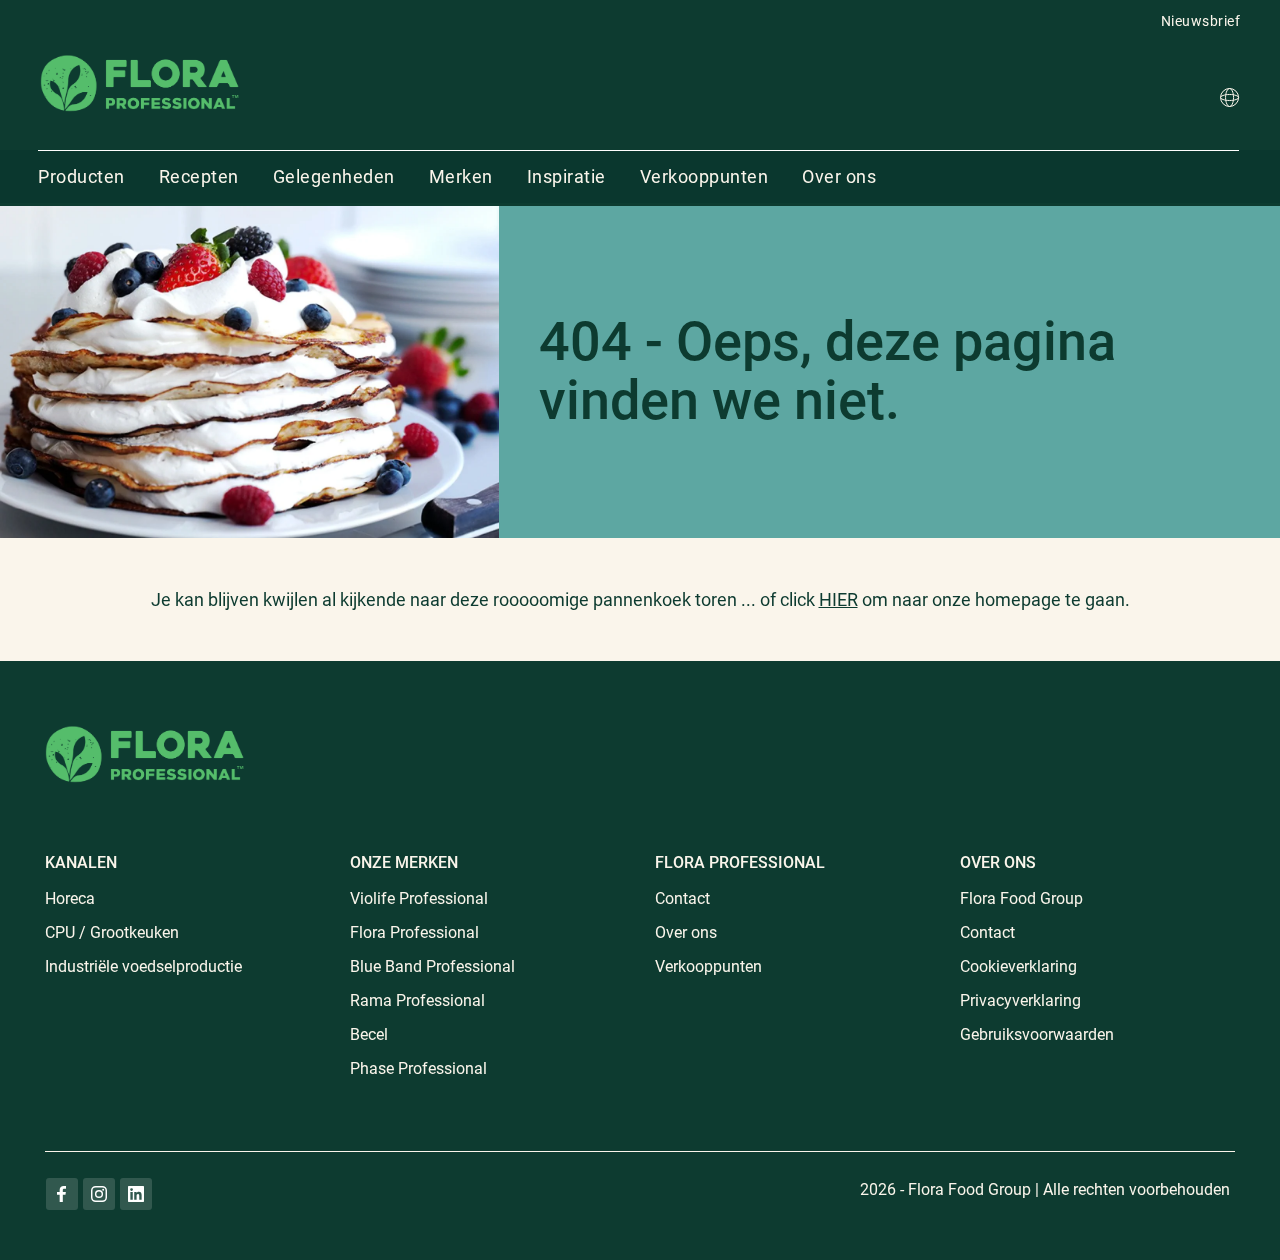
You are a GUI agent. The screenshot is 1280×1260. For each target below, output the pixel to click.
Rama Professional (417, 1000)
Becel (369, 1034)
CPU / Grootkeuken (112, 932)
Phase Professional (418, 1068)
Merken (461, 176)
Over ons (839, 176)
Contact (682, 898)
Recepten (199, 176)
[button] (1229, 100)
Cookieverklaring (1018, 966)
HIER (838, 599)
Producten (81, 176)
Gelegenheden (334, 176)
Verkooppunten (704, 176)
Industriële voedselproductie (143, 966)
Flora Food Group (1021, 898)
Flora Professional (414, 932)
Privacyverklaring (1020, 1000)
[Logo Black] (140, 53)
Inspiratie (566, 176)
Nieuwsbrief (1201, 21)
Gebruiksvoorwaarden (1037, 1034)
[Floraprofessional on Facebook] (62, 1194)
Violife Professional (419, 898)
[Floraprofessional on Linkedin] (136, 1194)
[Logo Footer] (145, 722)
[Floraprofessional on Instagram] (99, 1194)
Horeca (70, 898)
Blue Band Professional (432, 966)
